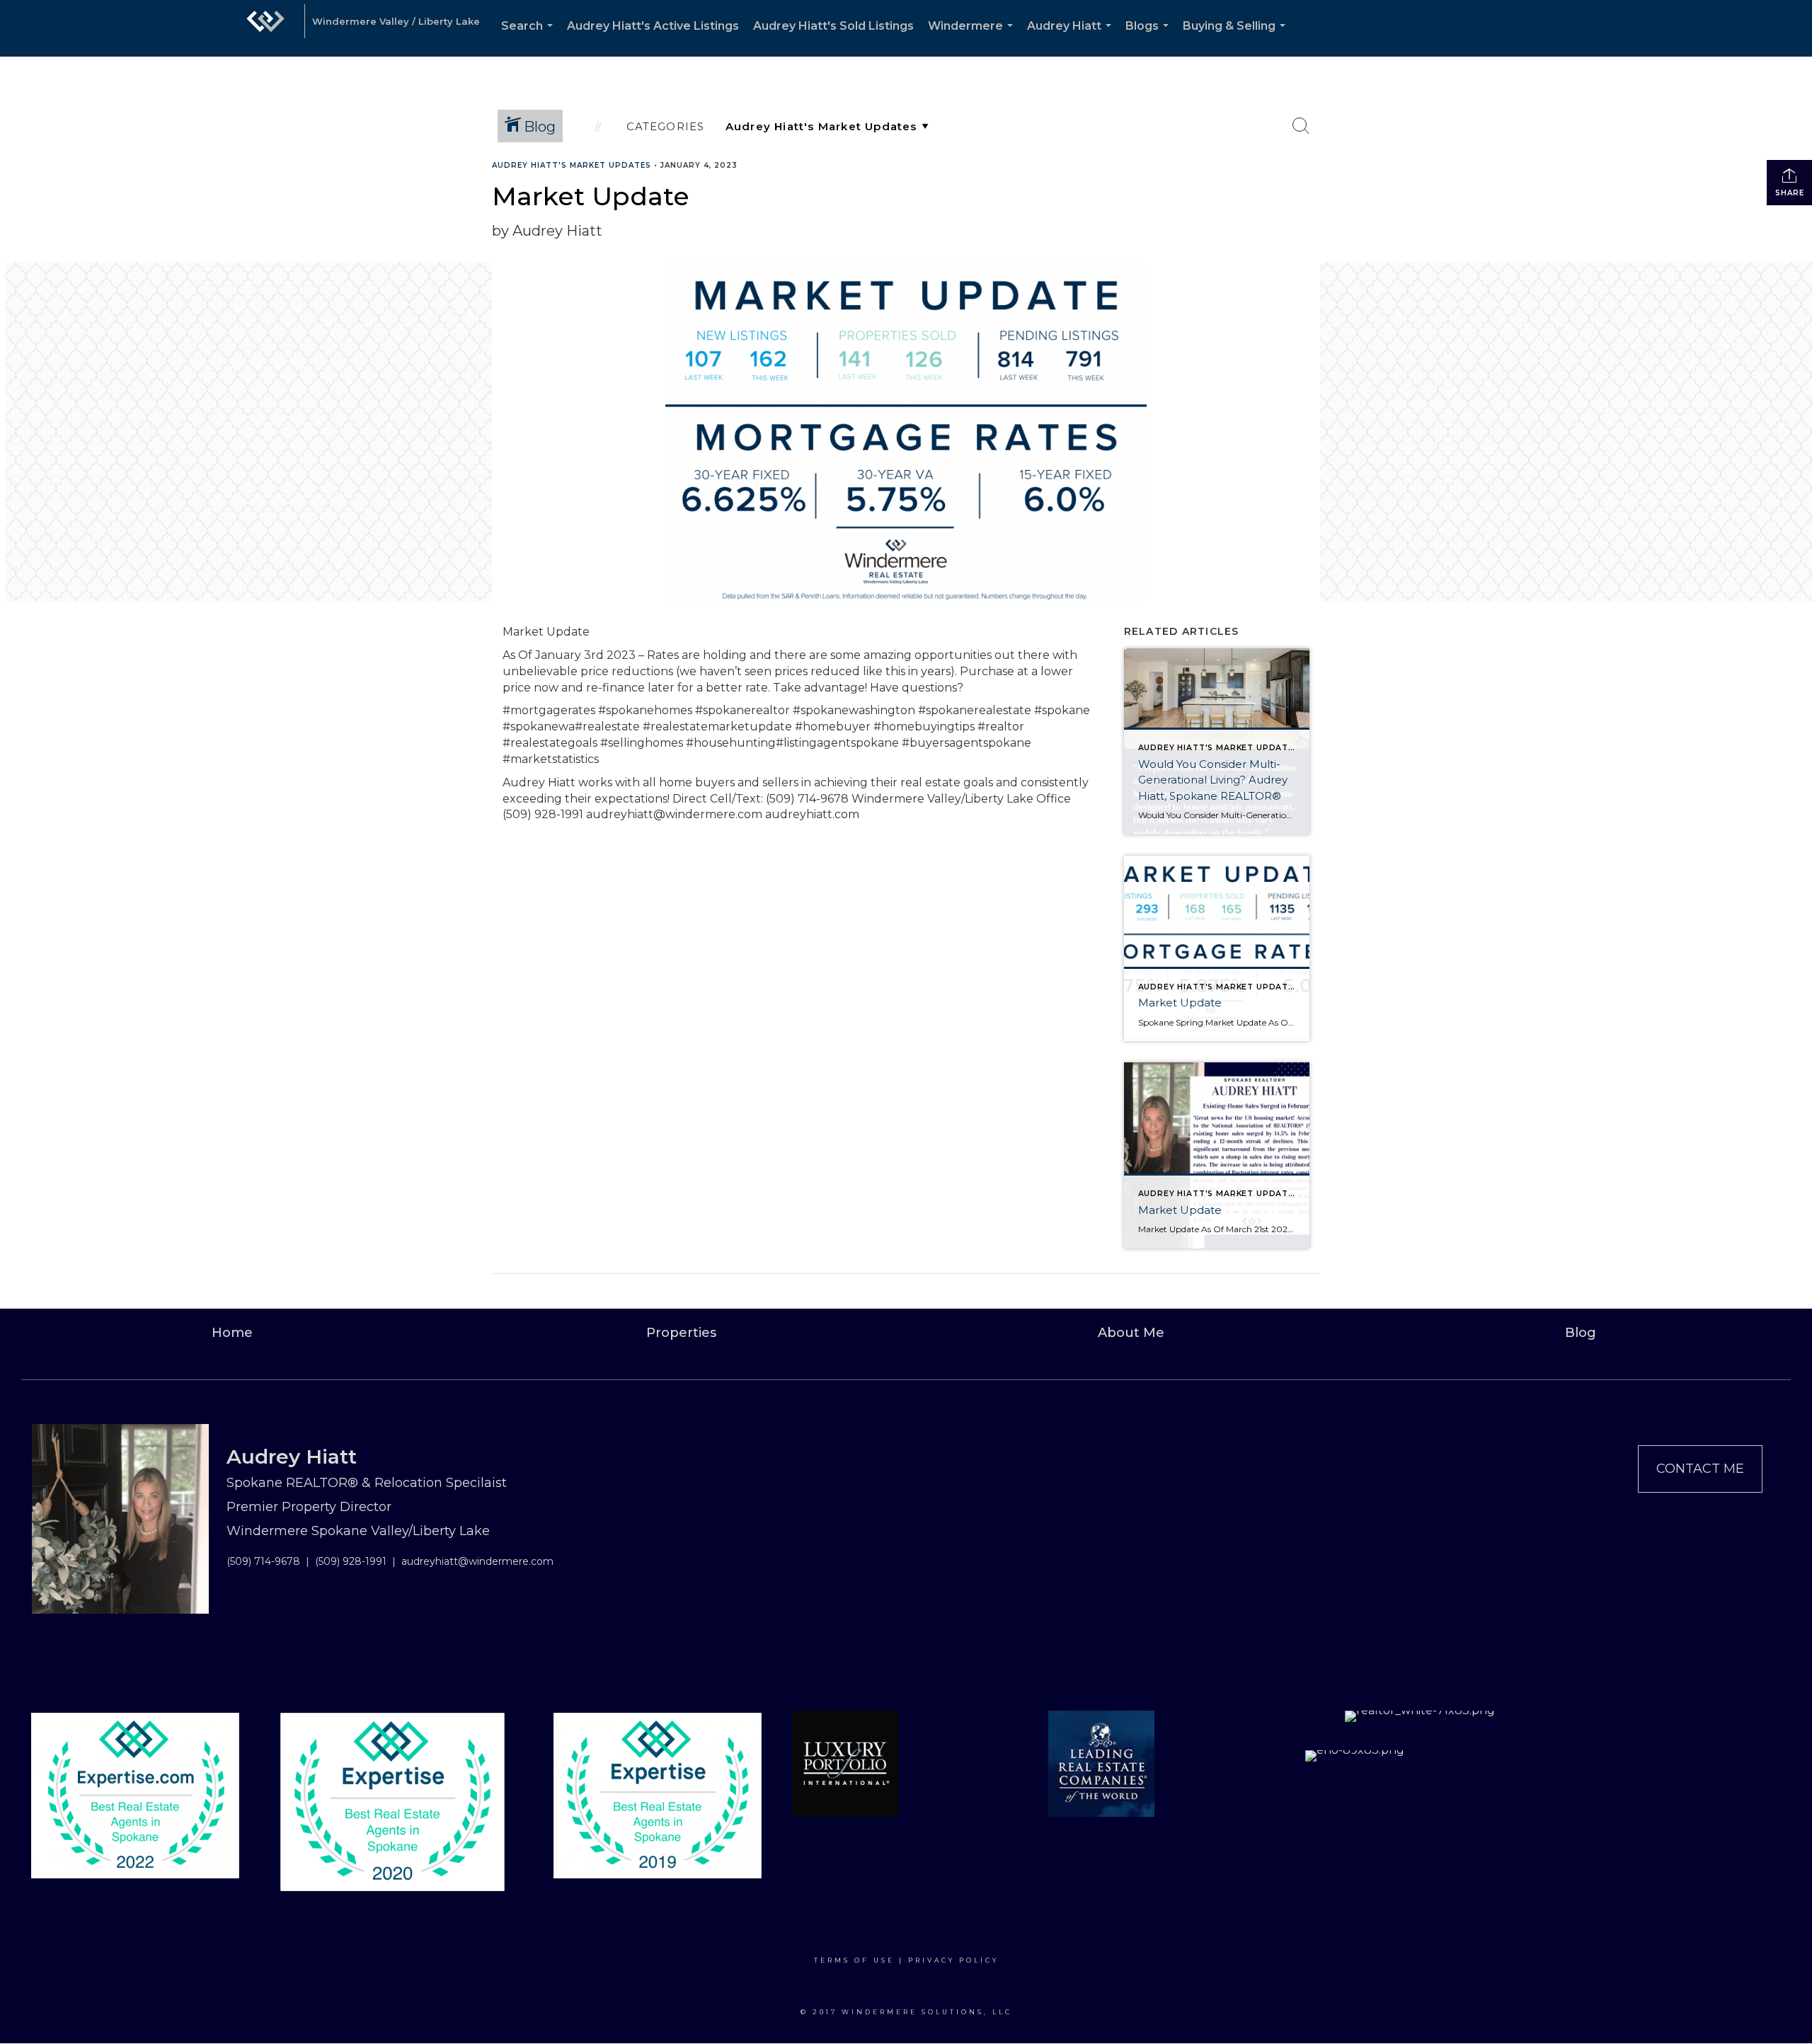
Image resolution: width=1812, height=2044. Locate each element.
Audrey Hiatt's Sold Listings (833, 26)
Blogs (1150, 38)
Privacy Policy (953, 1960)
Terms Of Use (854, 1960)
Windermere (973, 38)
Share (1790, 193)
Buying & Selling (1237, 38)
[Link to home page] (265, 28)
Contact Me (1700, 1469)
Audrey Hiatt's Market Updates (572, 165)
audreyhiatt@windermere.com (477, 1561)
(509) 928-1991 (351, 1561)
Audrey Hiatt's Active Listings (653, 26)
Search (530, 38)
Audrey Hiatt (1072, 38)
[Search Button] (1301, 126)
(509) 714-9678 (263, 1561)
